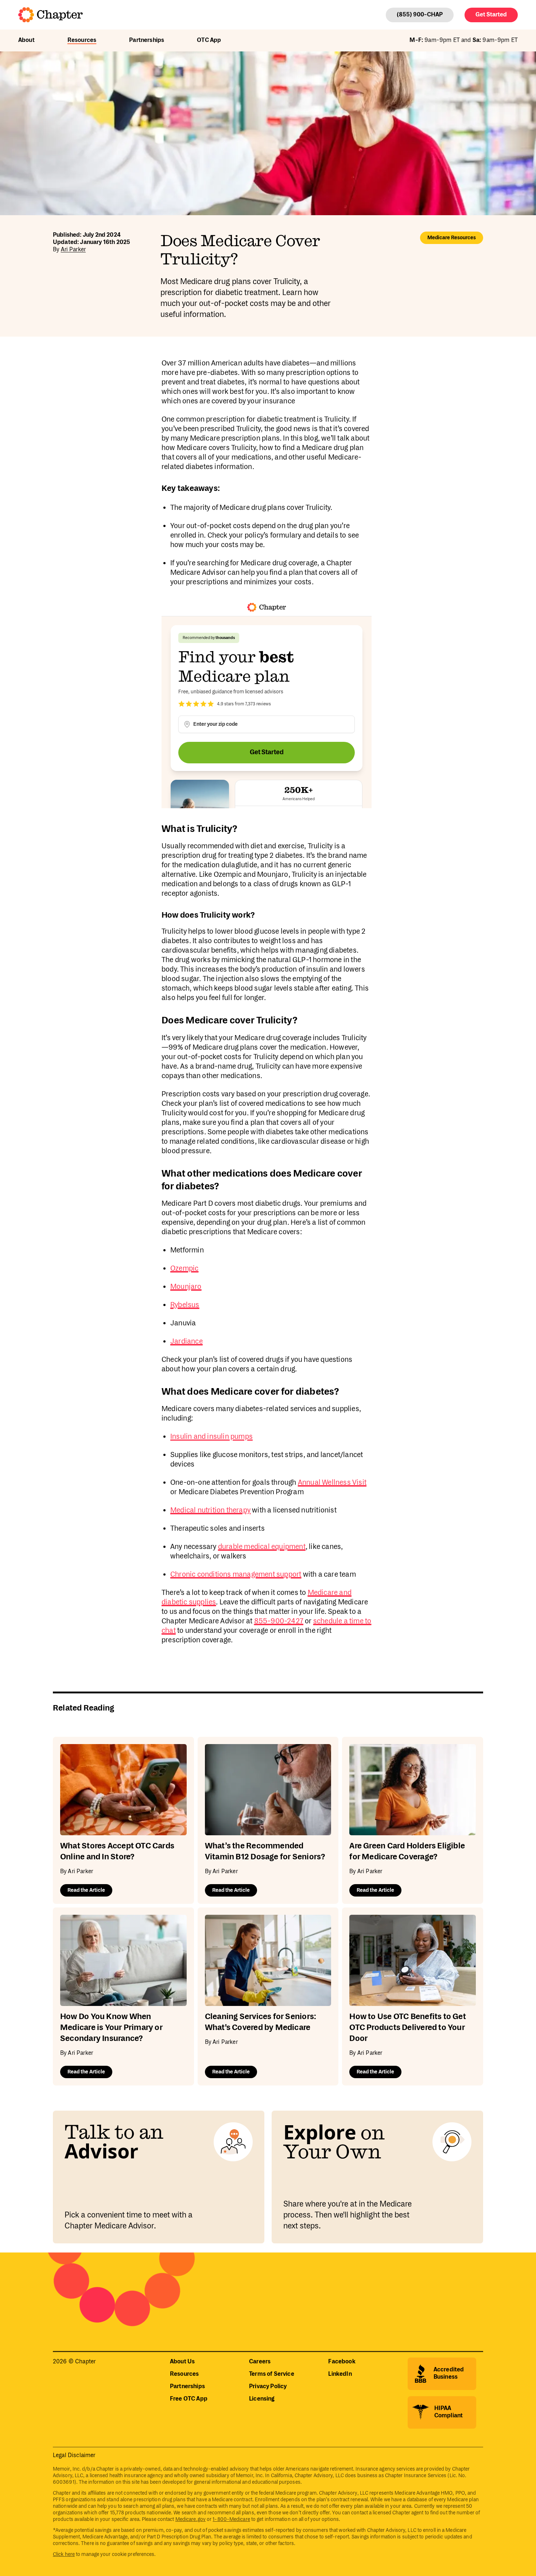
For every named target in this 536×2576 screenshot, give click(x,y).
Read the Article (86, 1890)
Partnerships (147, 40)
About (26, 40)
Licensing (262, 2399)
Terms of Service (272, 2374)
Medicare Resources (452, 238)
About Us (182, 2362)
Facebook (342, 2362)
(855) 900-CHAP (420, 15)
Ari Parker (73, 250)
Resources (82, 40)
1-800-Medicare (231, 2519)
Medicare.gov (191, 2519)
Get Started (491, 15)
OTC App (209, 40)
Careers (260, 2362)
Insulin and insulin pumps (211, 1437)
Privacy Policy (268, 2387)
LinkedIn (340, 2374)
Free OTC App (189, 2399)
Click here (64, 2554)
